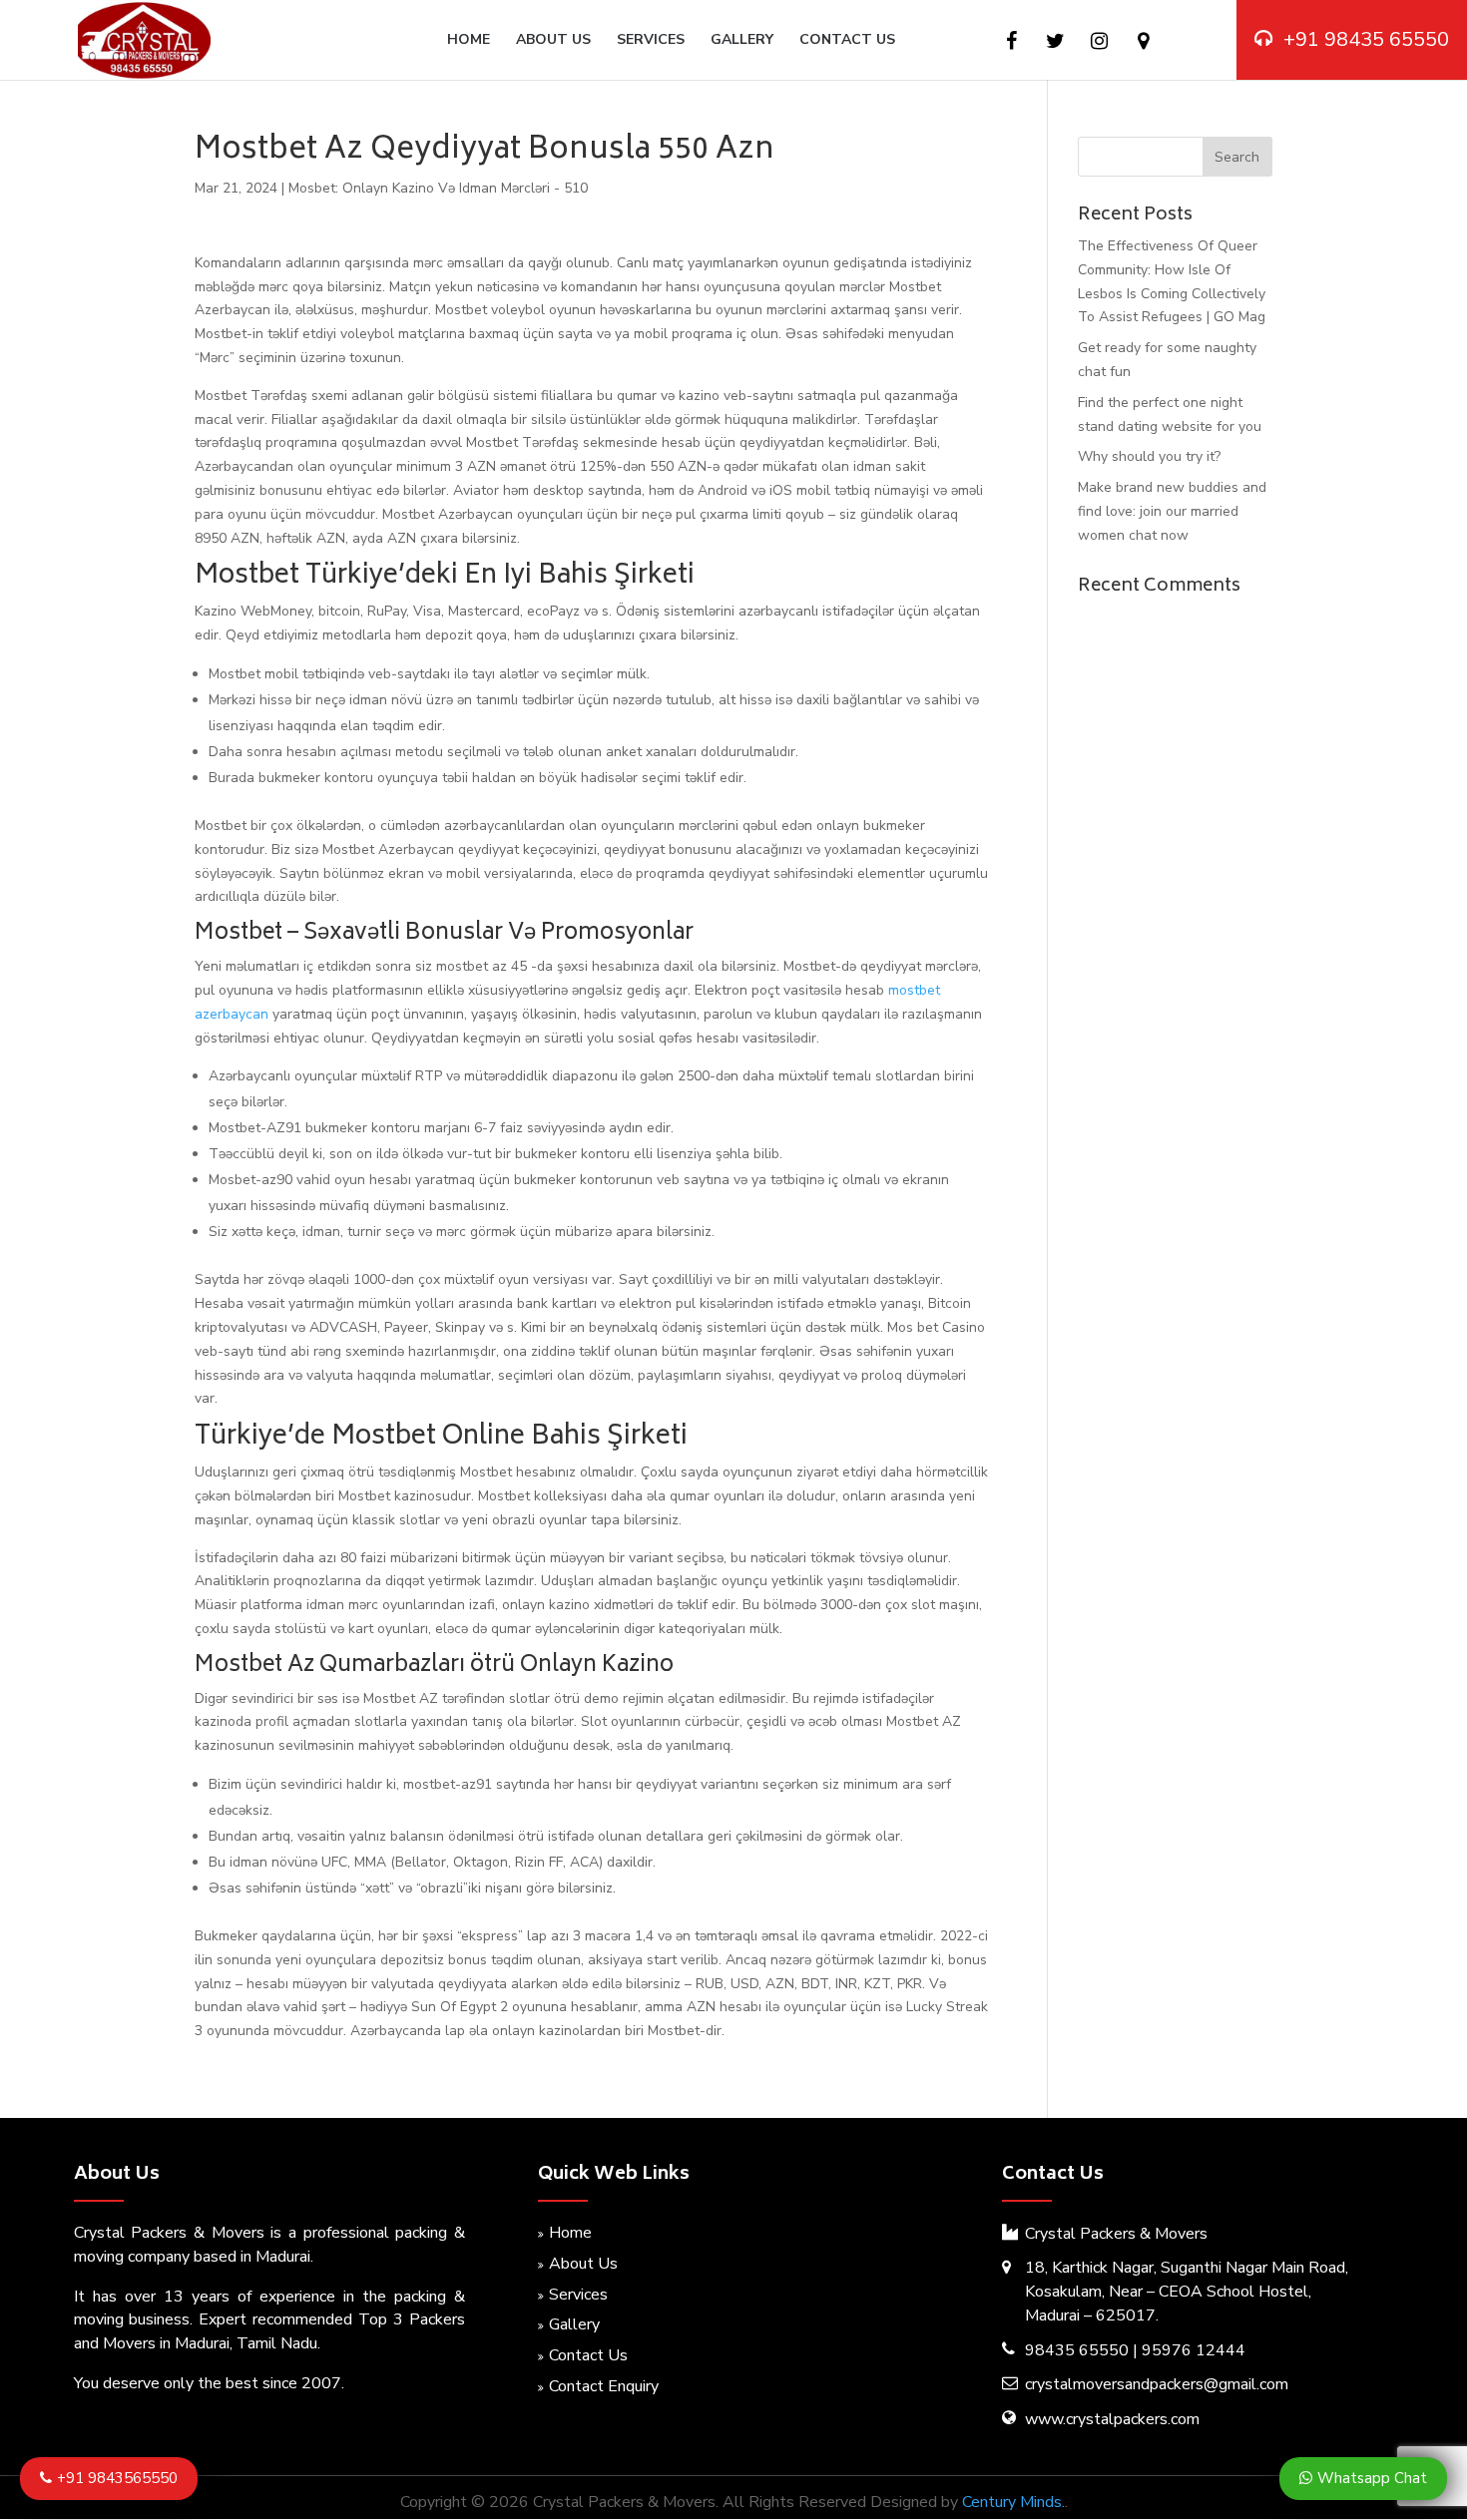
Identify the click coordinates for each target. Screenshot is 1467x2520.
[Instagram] (1099, 41)
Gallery (742, 41)
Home (469, 41)
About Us (553, 41)
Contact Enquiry (604, 2386)
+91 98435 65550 (1366, 39)
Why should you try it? (1149, 456)
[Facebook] (1011, 41)
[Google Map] (1143, 41)
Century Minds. (1013, 2502)
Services (651, 41)
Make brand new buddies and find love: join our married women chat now (1172, 511)
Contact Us (847, 41)
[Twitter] (1055, 41)
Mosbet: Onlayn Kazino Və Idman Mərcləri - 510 (438, 188)
